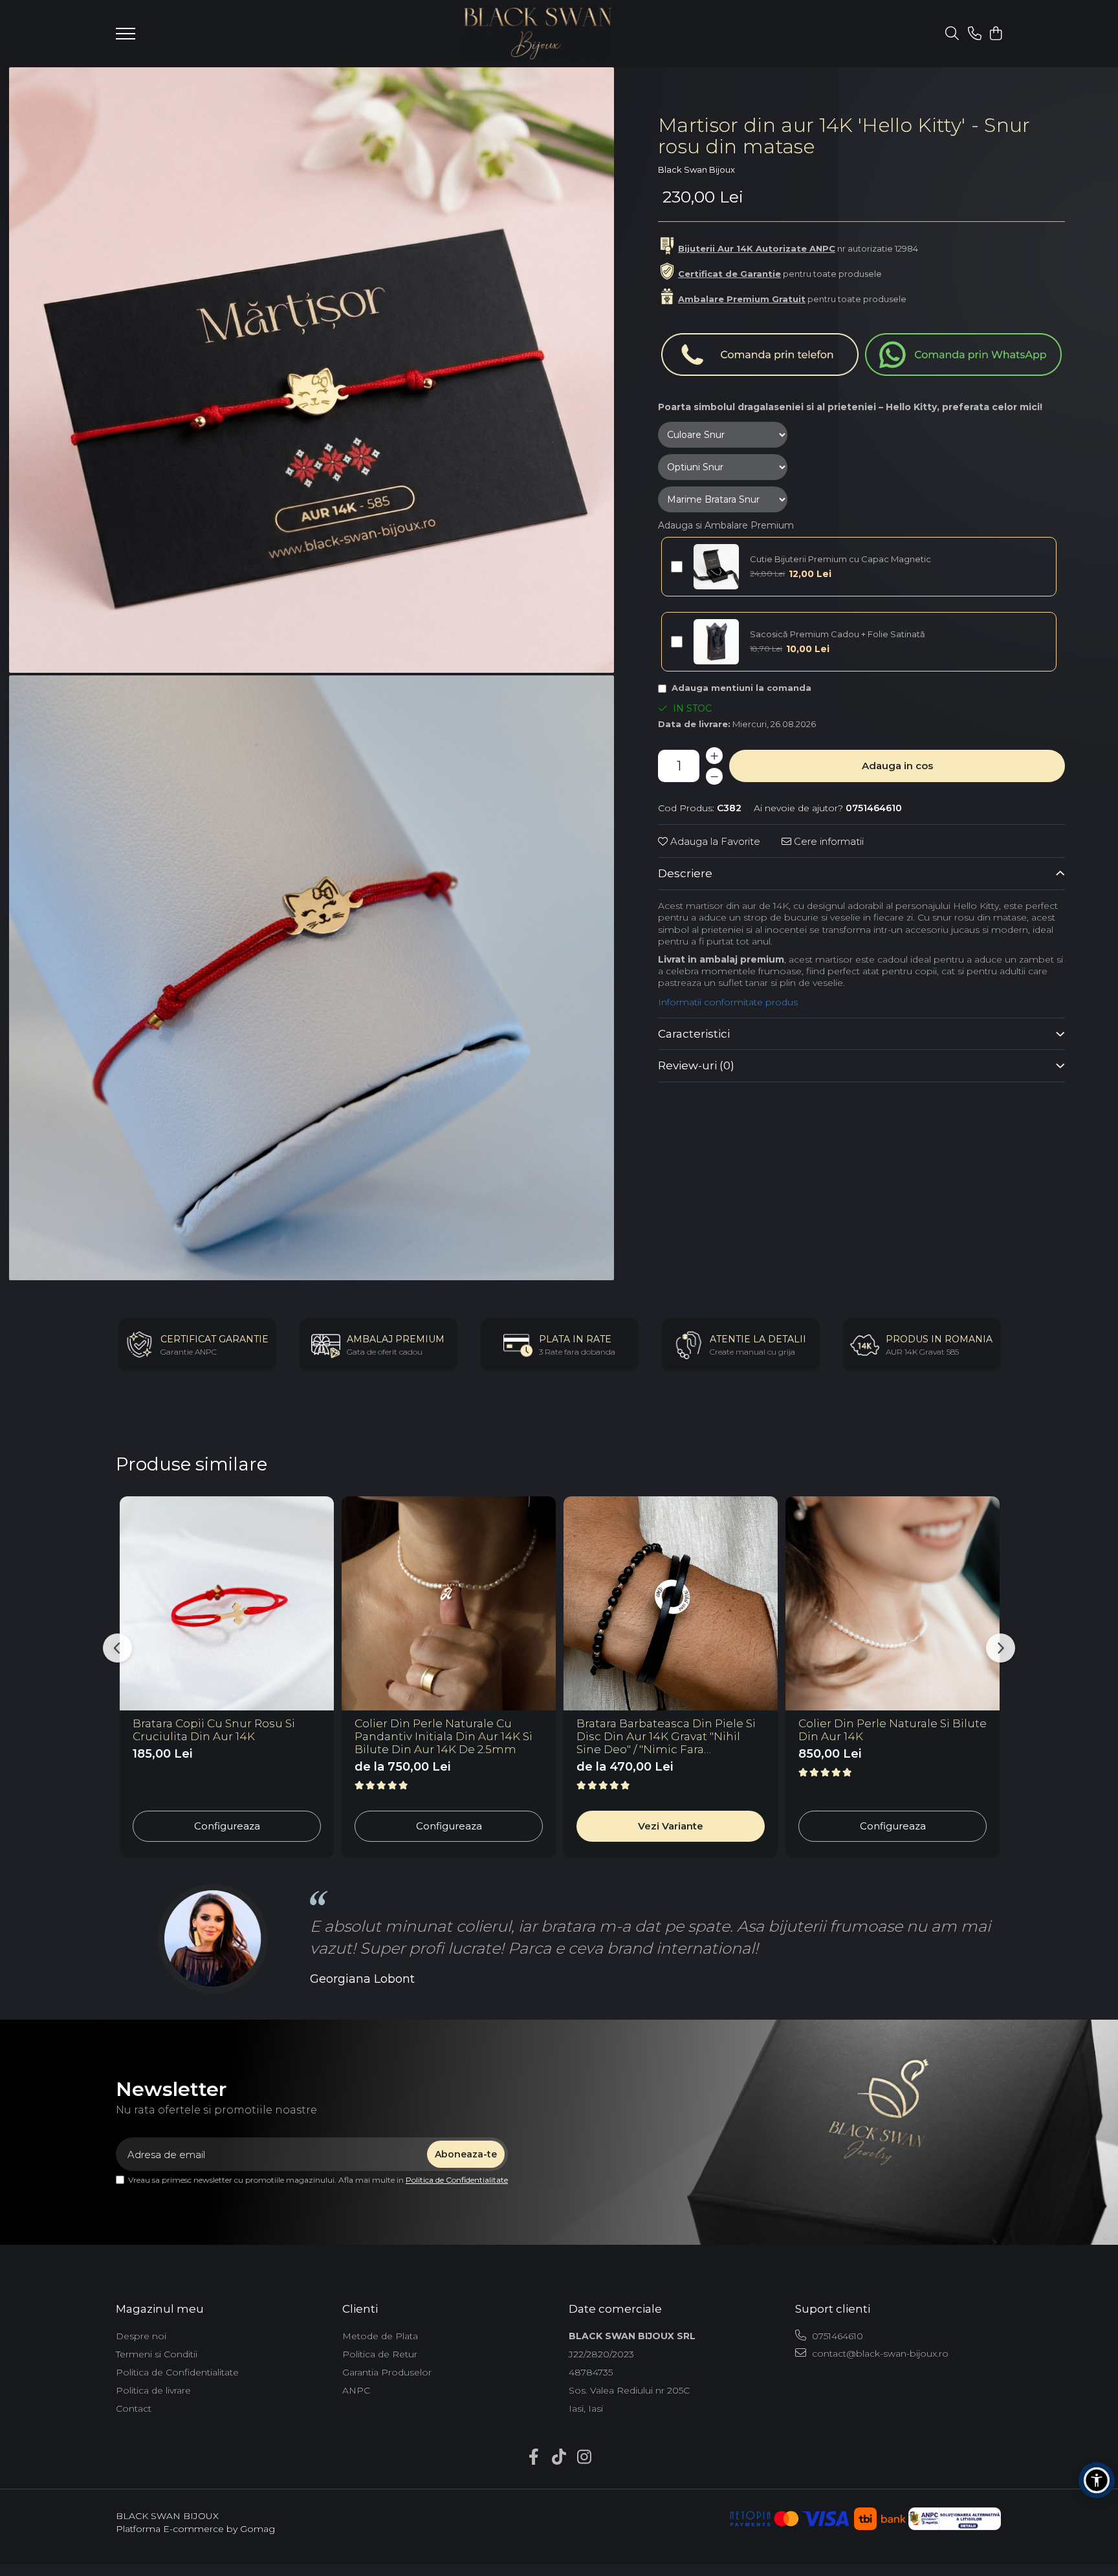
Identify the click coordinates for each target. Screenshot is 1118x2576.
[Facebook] (534, 2458)
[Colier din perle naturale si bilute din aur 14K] (893, 1603)
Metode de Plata (380, 2336)
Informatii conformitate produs (728, 1002)
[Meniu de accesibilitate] (1097, 2480)
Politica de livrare (153, 2390)
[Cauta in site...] (952, 34)
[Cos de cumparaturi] (995, 34)
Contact (134, 2408)
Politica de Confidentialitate (457, 2180)
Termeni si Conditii (157, 2354)
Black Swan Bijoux (696, 169)
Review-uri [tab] (696, 1065)
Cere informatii (828, 841)
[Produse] (126, 38)
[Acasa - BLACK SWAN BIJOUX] (538, 34)
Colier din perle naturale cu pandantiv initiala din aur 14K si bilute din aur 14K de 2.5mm (444, 1736)
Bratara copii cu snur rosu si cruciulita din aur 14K (214, 1730)
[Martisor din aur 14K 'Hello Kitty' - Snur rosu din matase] (312, 370)
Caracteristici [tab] (694, 1034)
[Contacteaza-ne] (975, 34)
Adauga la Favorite (714, 841)
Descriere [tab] (685, 873)
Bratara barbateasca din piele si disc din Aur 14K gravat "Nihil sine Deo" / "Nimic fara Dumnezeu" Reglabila (666, 1736)
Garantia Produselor (387, 2372)
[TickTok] (559, 2458)
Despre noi (141, 2336)
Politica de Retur (380, 2354)
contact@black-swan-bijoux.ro (879, 2353)
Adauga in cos (897, 766)
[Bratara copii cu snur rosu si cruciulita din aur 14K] (227, 1603)
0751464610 (836, 2336)
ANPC (356, 2390)
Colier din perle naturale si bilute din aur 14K (893, 1730)
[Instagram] (585, 2458)
